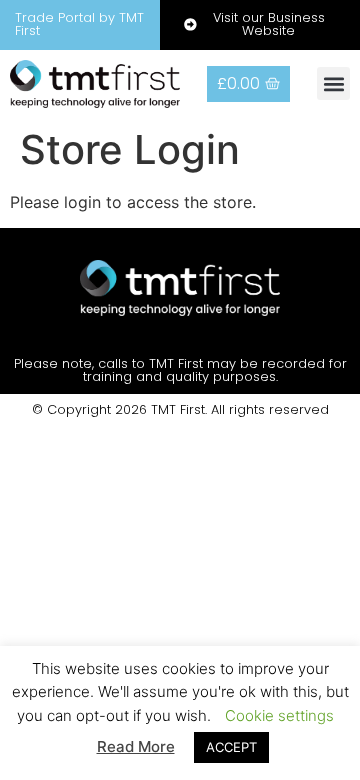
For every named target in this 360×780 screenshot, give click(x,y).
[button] (333, 83)
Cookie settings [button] (279, 715)
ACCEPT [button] (231, 747)
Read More (136, 746)
